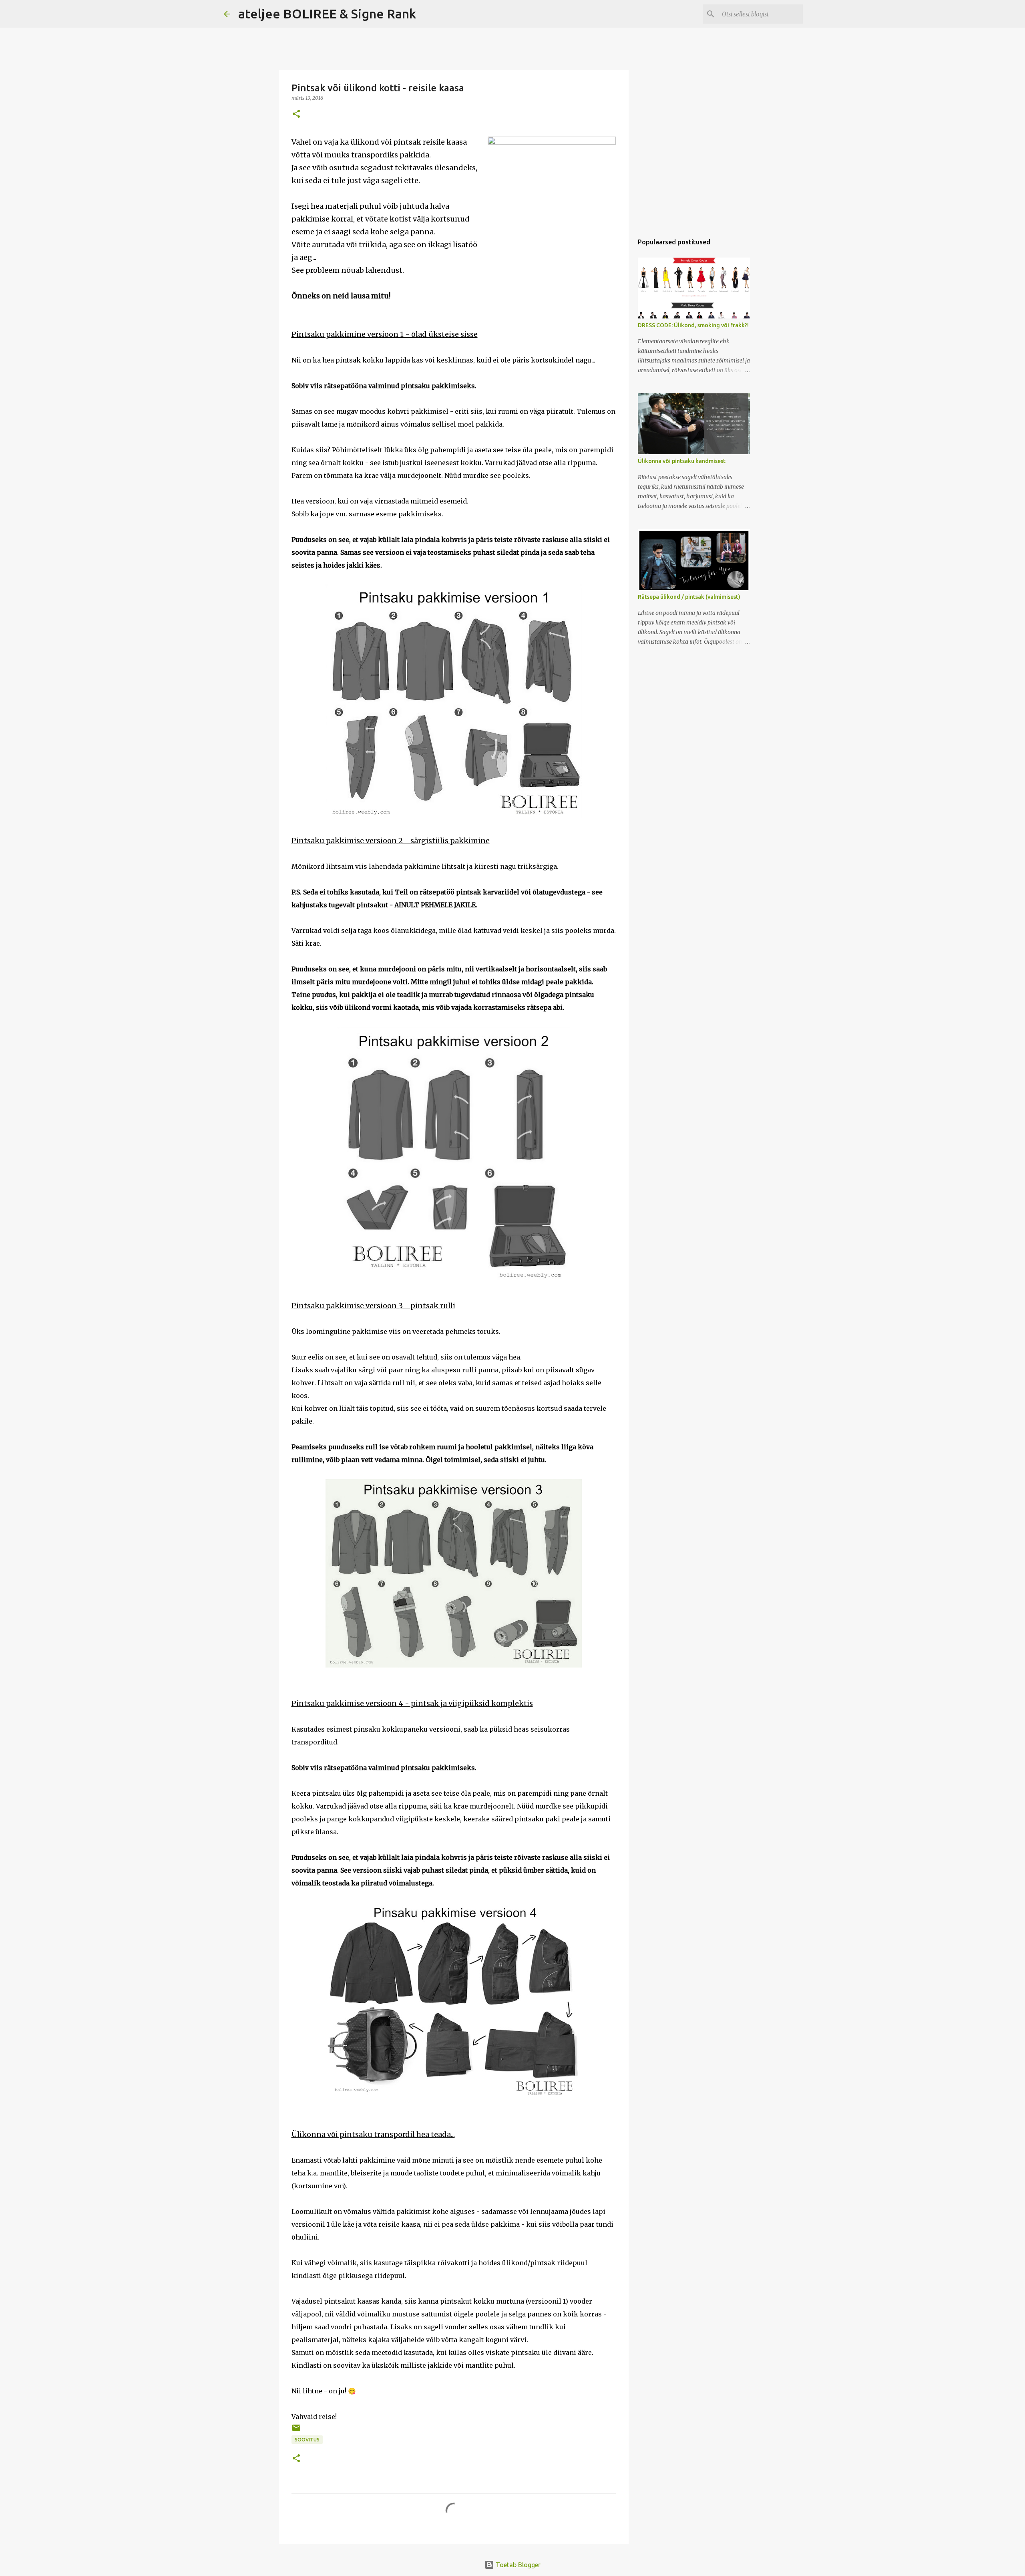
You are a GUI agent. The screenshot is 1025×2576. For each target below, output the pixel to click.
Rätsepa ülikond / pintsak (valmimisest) (689, 597)
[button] (296, 114)
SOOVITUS (307, 2440)
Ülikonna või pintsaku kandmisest (682, 461)
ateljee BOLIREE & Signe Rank (327, 14)
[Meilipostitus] (296, 2431)
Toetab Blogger (517, 2565)
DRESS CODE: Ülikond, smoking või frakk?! (693, 325)
